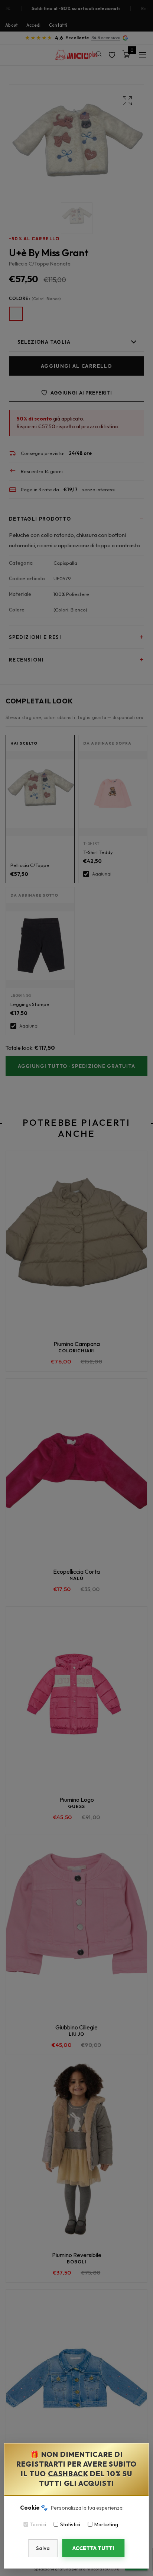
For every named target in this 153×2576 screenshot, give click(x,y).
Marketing (106, 2524)
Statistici (70, 2524)
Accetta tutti (93, 2548)
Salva (43, 2548)
